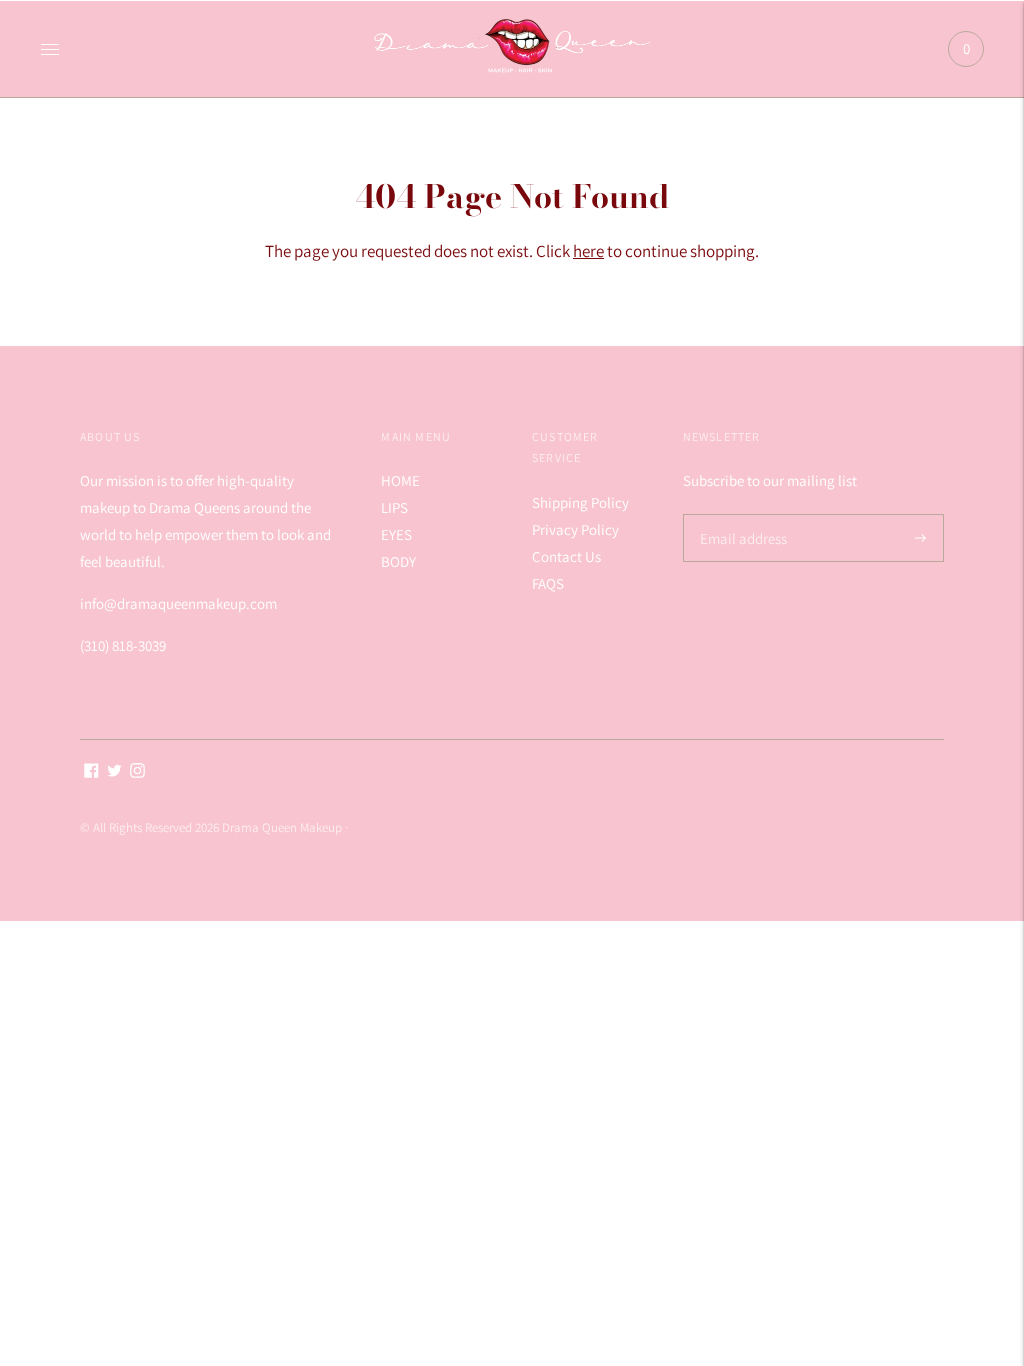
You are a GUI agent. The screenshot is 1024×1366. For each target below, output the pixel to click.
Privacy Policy (575, 529)
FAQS (548, 583)
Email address (740, 514)
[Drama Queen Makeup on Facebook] (91, 772)
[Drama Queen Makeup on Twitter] (114, 772)
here (588, 251)
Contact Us (566, 556)
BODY (398, 561)
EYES (396, 534)
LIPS (394, 507)
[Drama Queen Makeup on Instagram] (137, 772)
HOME (400, 480)
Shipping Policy (580, 502)
